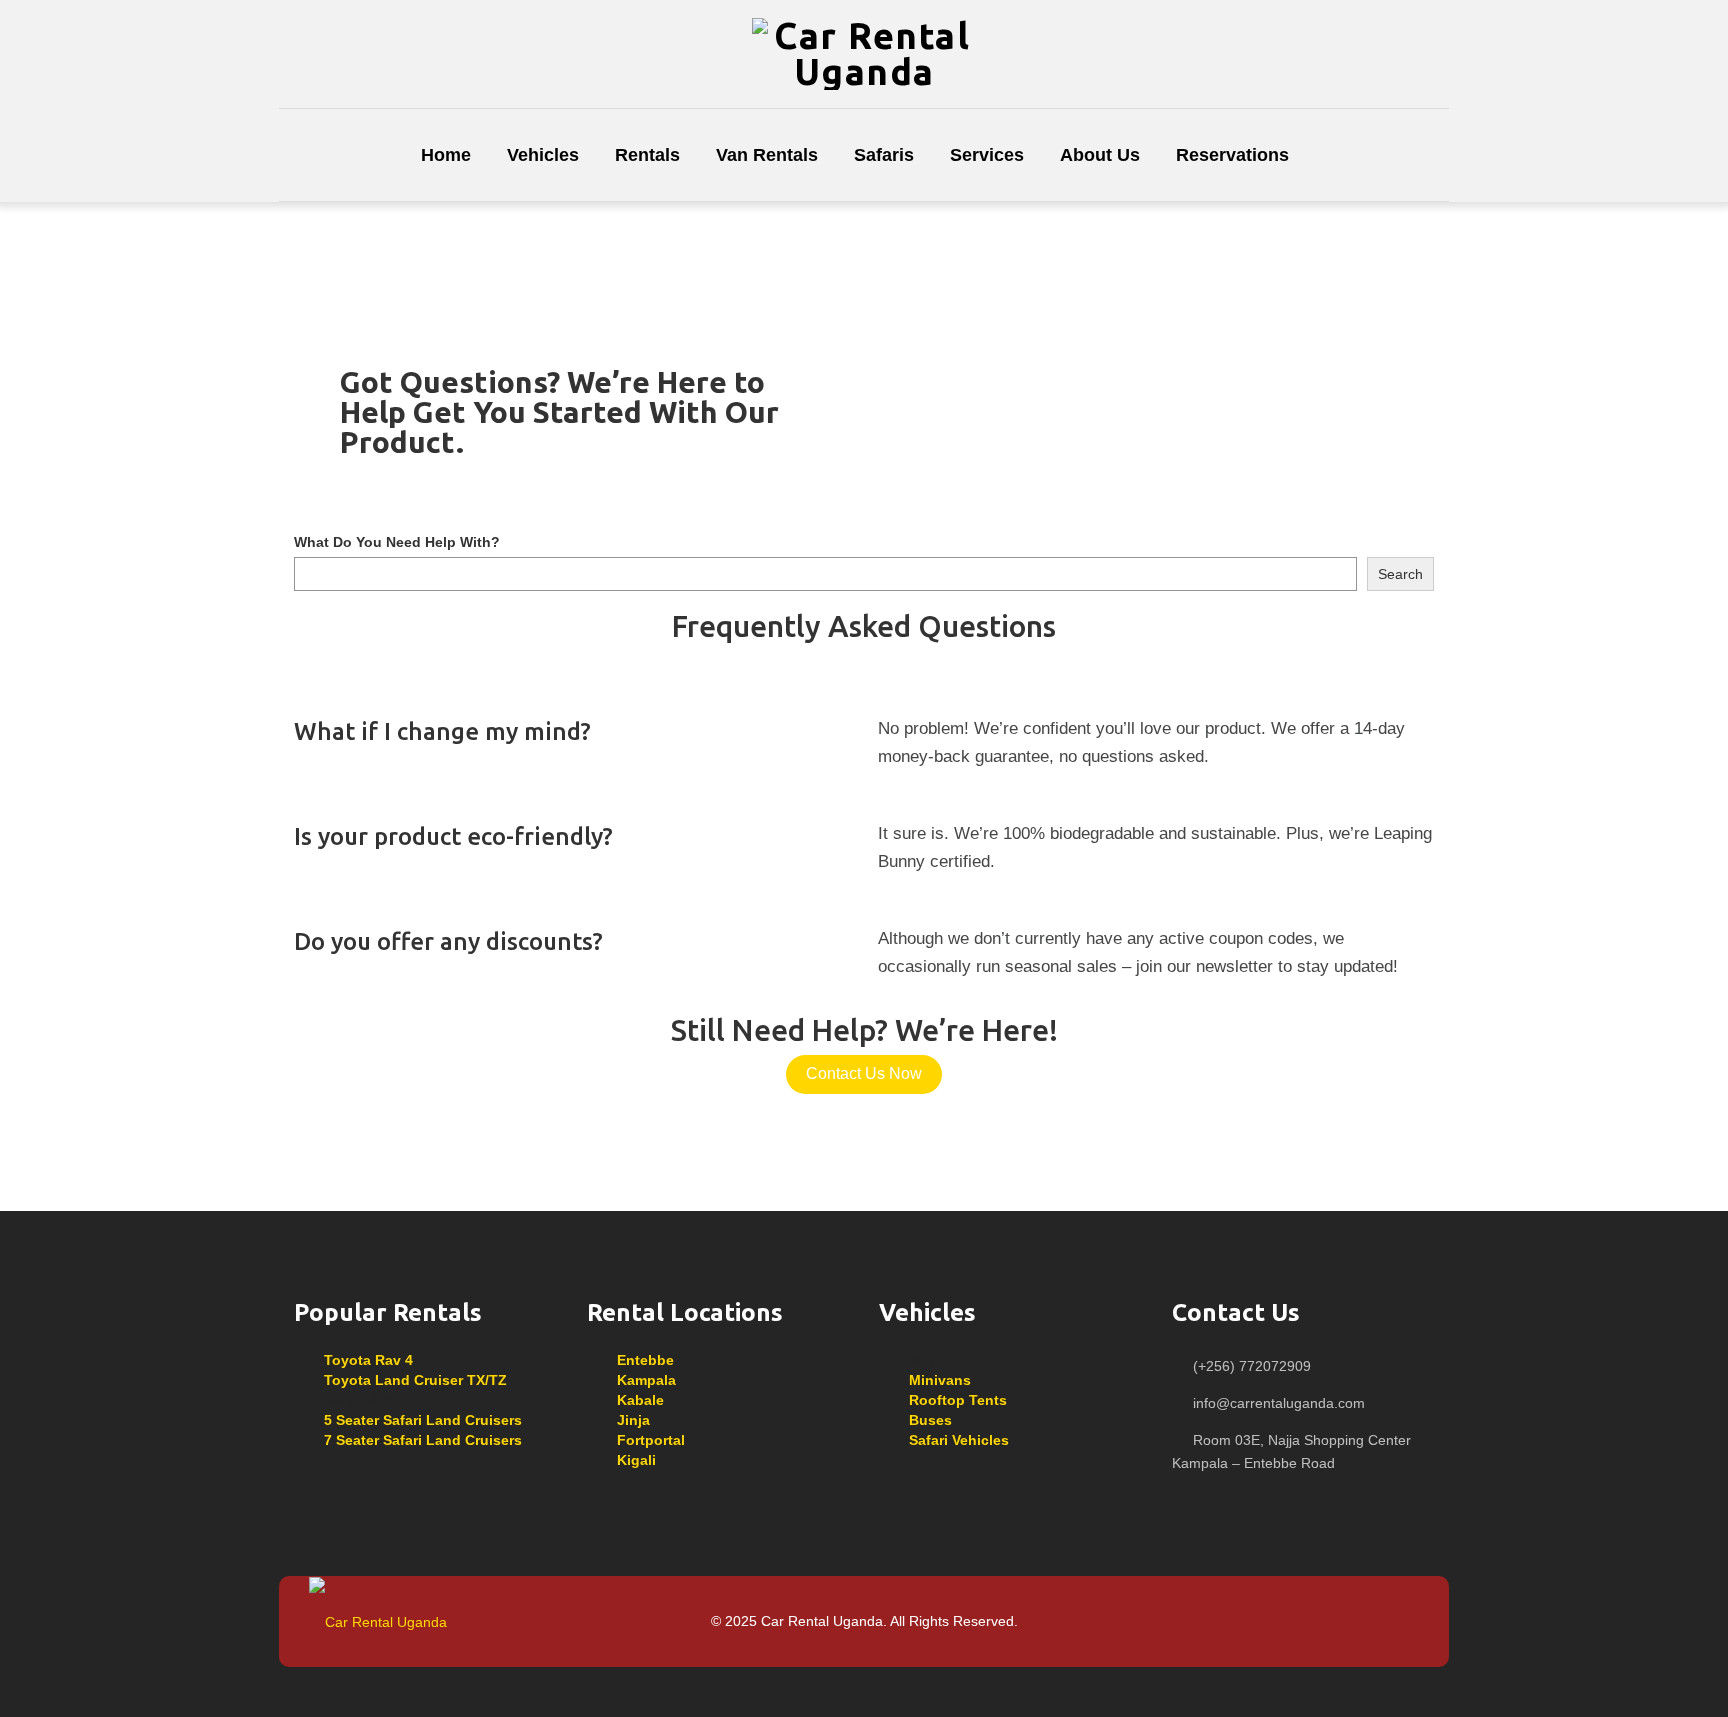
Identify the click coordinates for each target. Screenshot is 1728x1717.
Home (446, 155)
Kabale (640, 1400)
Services (987, 155)
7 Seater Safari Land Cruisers (423, 1440)
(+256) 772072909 (1252, 1366)
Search (1400, 574)
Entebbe (645, 1360)
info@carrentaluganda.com (1279, 1403)
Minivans (940, 1380)
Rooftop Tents (958, 1400)
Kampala (646, 1380)
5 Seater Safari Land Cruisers (423, 1420)
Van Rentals (767, 155)
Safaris (884, 155)
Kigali (636, 1460)
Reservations (1232, 155)
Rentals (647, 155)
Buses (930, 1420)
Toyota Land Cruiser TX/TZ (415, 1380)
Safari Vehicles (959, 1440)
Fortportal (651, 1440)
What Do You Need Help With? (397, 542)
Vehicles (543, 155)
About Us (1100, 155)
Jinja (633, 1420)
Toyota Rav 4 (368, 1360)
